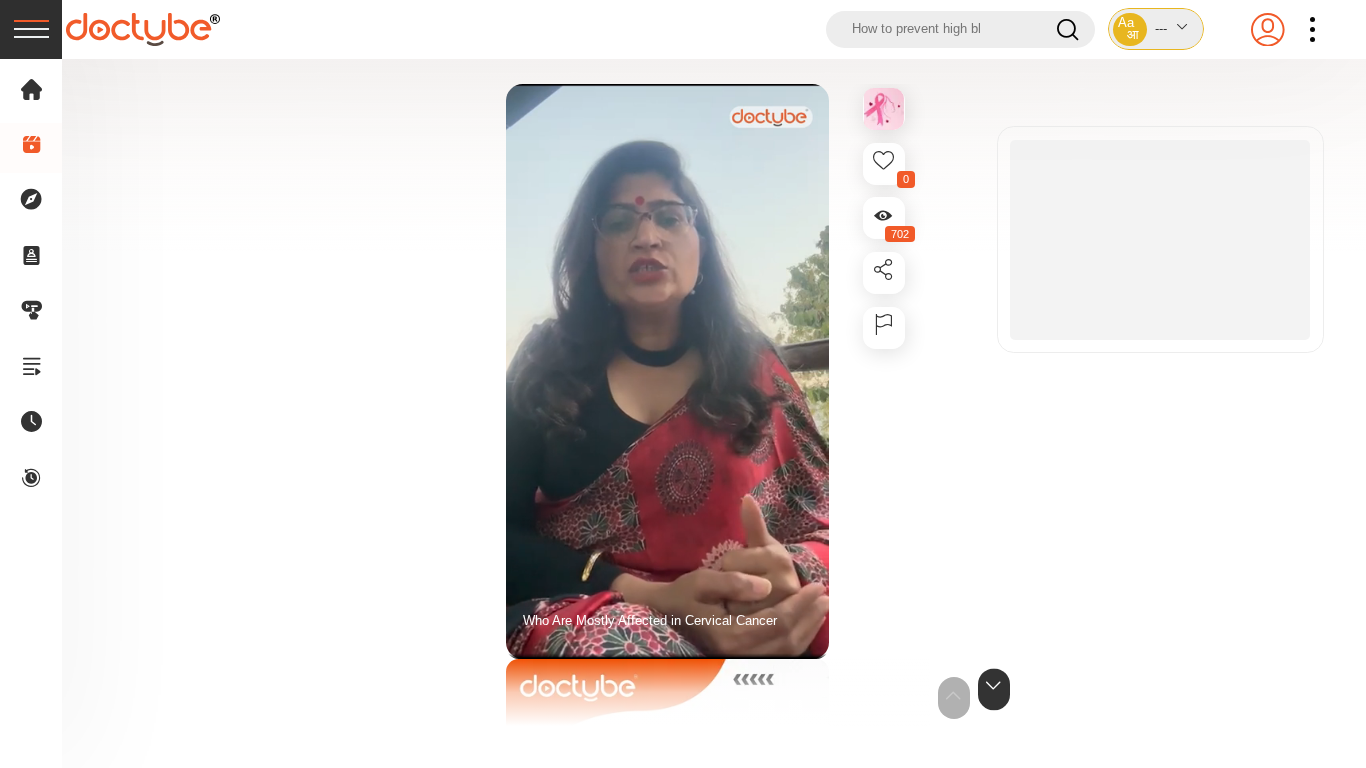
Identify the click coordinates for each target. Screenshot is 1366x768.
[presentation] (31, 29)
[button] (1156, 29)
